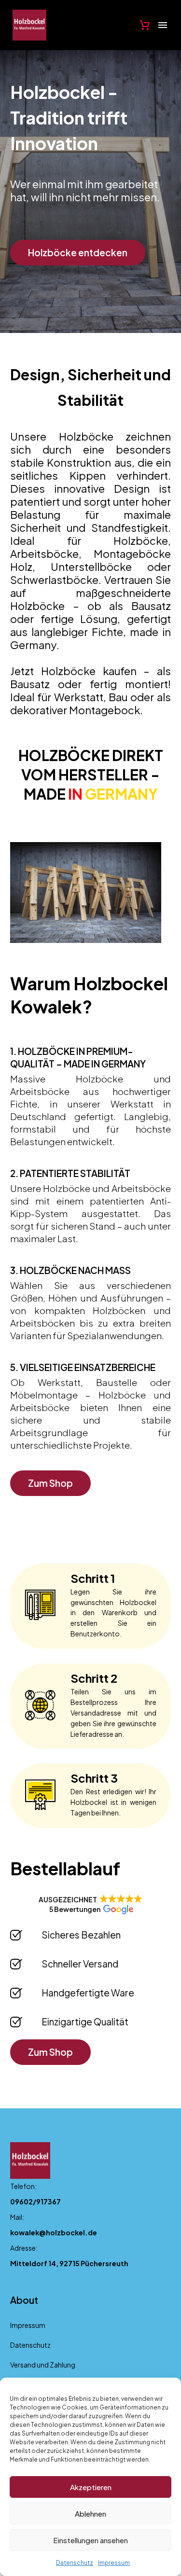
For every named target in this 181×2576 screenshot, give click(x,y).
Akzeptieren (91, 2487)
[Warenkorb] (145, 25)
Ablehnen (90, 2514)
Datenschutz (75, 2563)
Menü (163, 25)
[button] (90, 1904)
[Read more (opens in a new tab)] (90, 2197)
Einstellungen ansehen (90, 2540)
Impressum (114, 2563)
